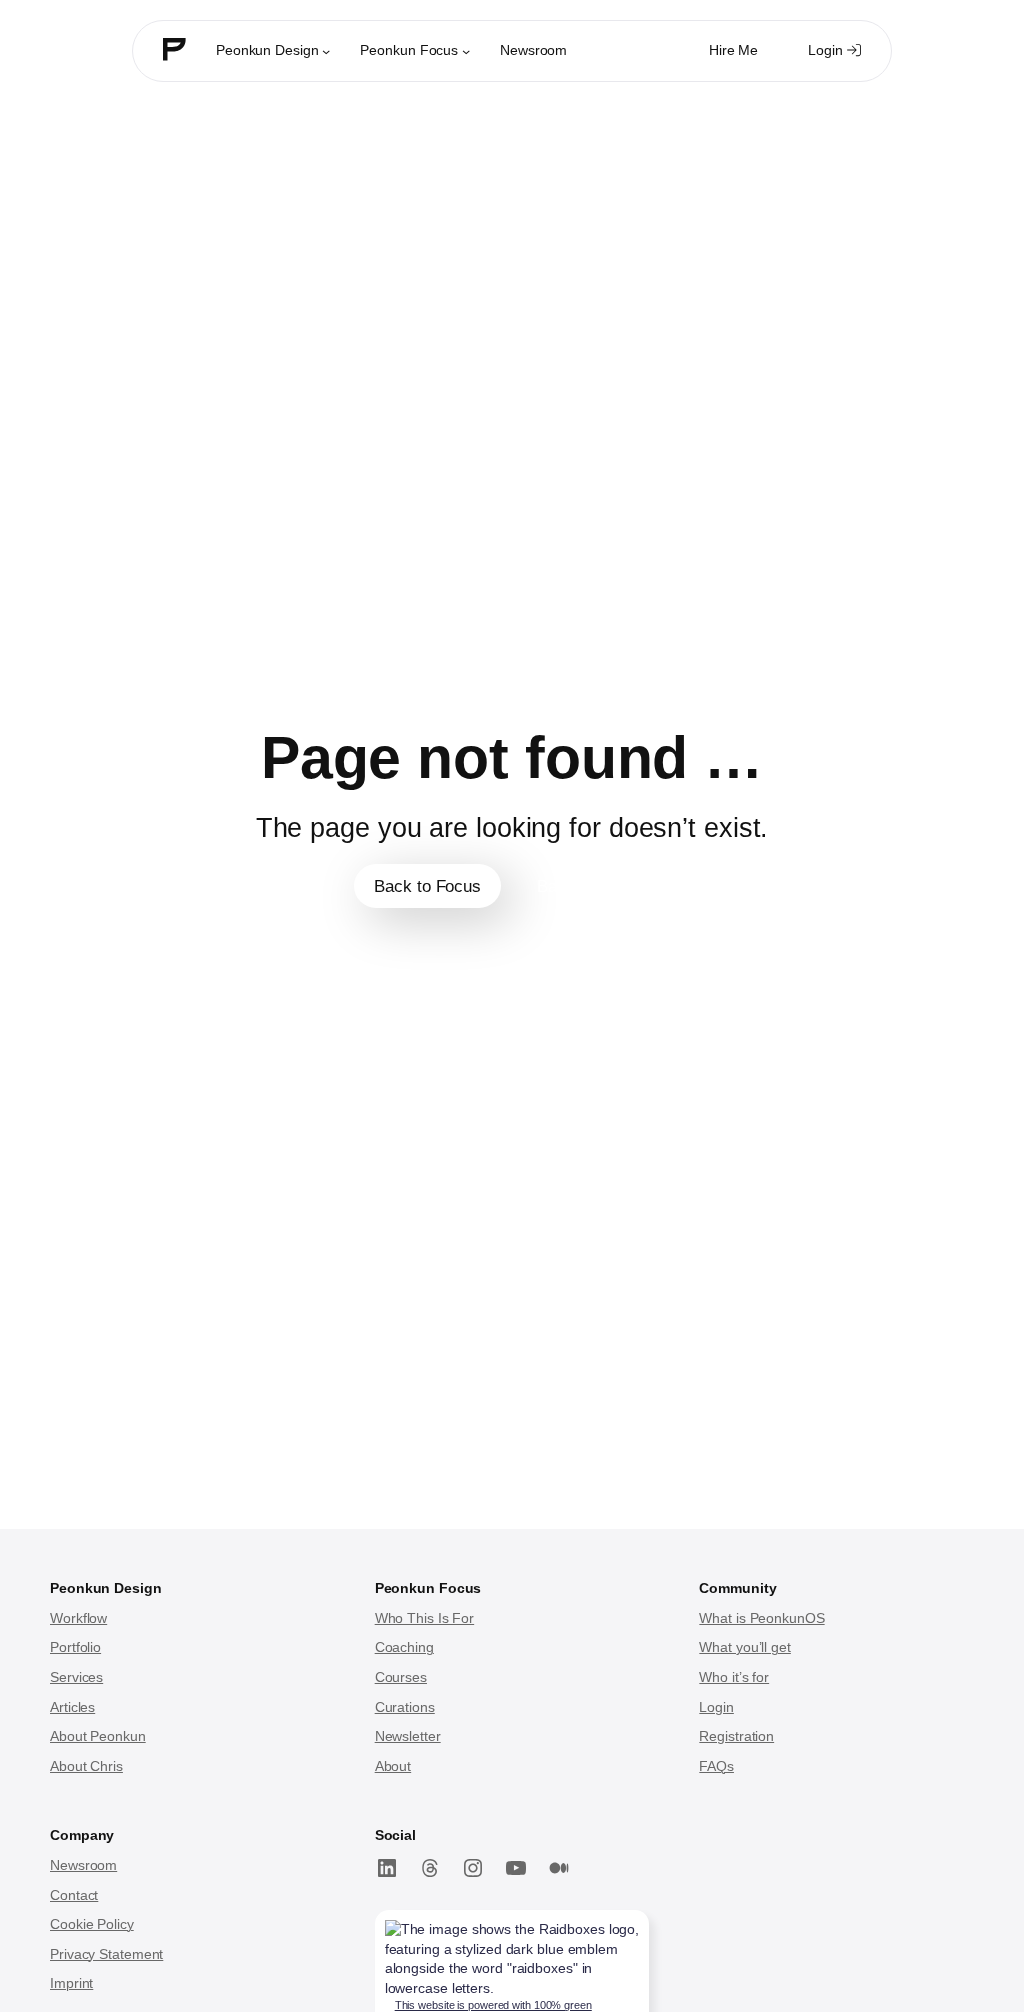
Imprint (71, 1983)
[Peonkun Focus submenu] (466, 51)
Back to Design (593, 886)
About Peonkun (98, 1736)
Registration (736, 1736)
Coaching (404, 1647)
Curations (405, 1707)
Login (838, 56)
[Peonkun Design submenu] (326, 51)
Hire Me (733, 50)
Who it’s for (734, 1677)
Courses (401, 1677)
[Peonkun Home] (174, 52)
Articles (72, 1707)
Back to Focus (427, 886)
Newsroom (83, 1865)
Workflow (78, 1618)
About (393, 1766)
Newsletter (408, 1736)
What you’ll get (745, 1647)
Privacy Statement (106, 1954)
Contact (74, 1895)
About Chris (86, 1766)
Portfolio (75, 1647)
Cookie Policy (92, 1924)
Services (76, 1677)
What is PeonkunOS (761, 1618)
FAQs (716, 1766)
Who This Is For (425, 1618)
